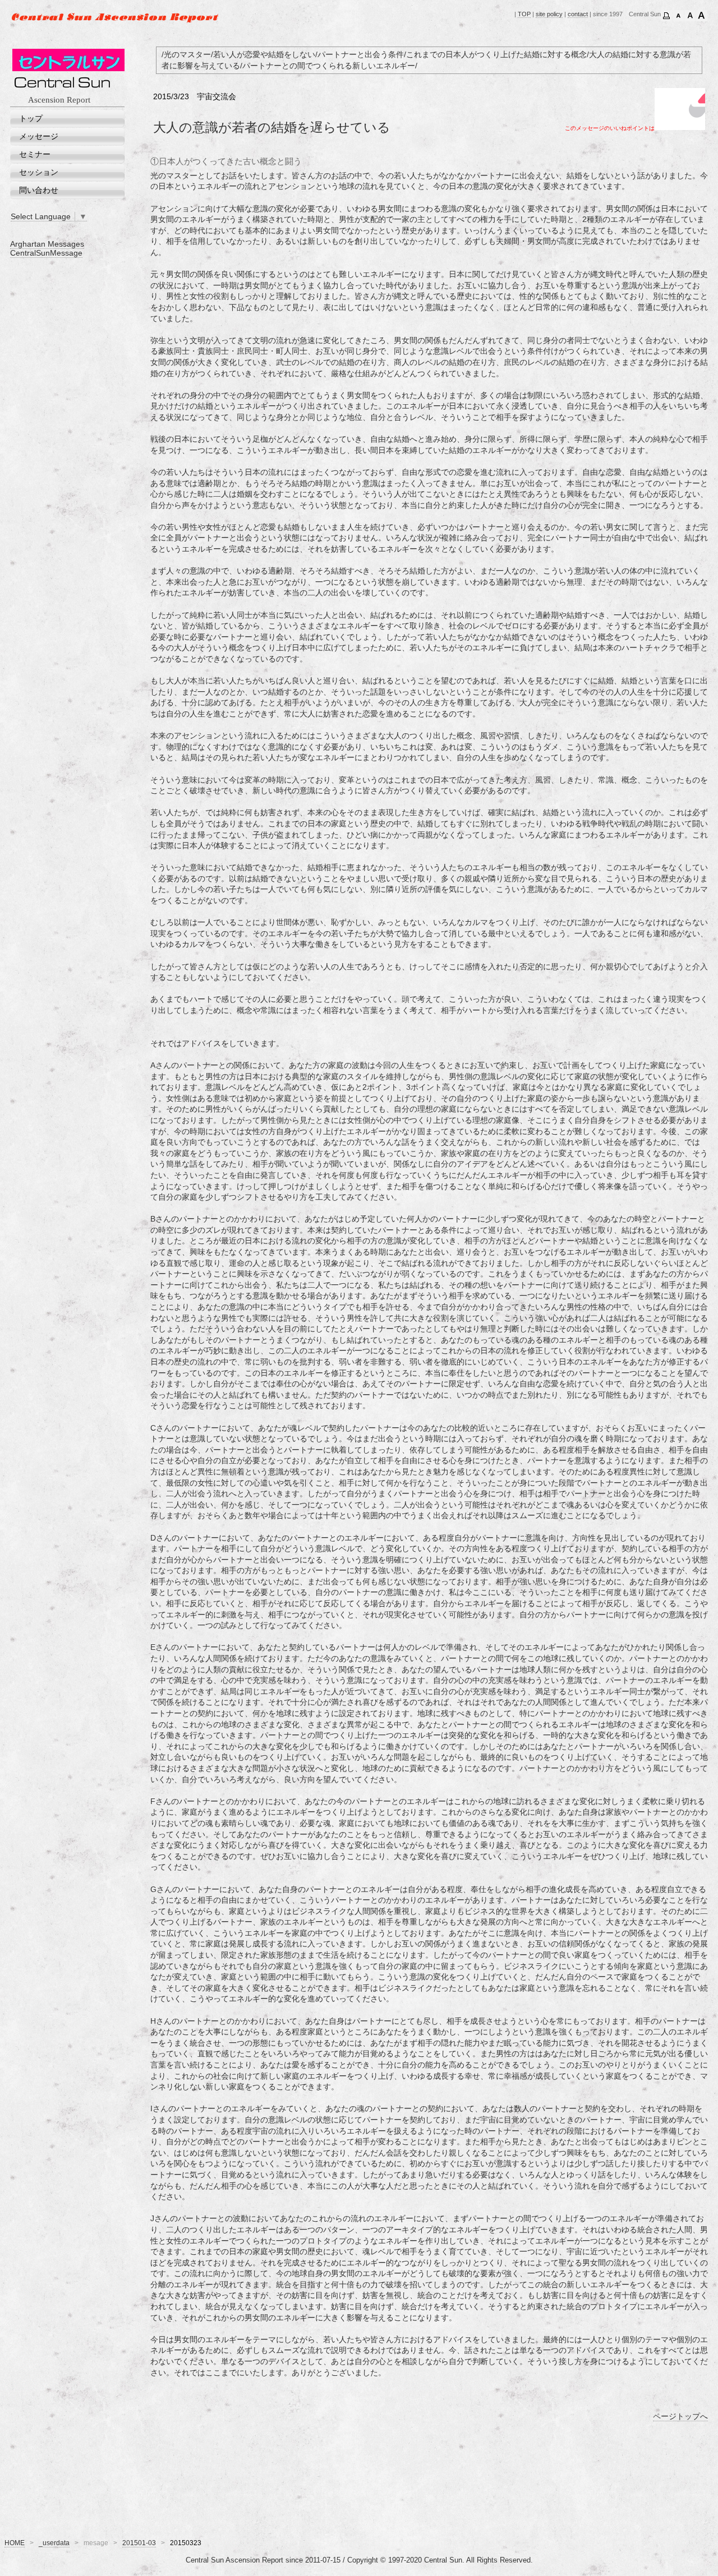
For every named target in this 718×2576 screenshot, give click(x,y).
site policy (549, 14)
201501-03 (139, 2543)
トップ (31, 118)
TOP (524, 14)
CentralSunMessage (46, 253)
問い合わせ (39, 190)
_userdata (54, 2543)
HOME (15, 2543)
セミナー (35, 154)
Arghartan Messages (47, 244)
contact (578, 14)
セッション (39, 172)
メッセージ (39, 136)
